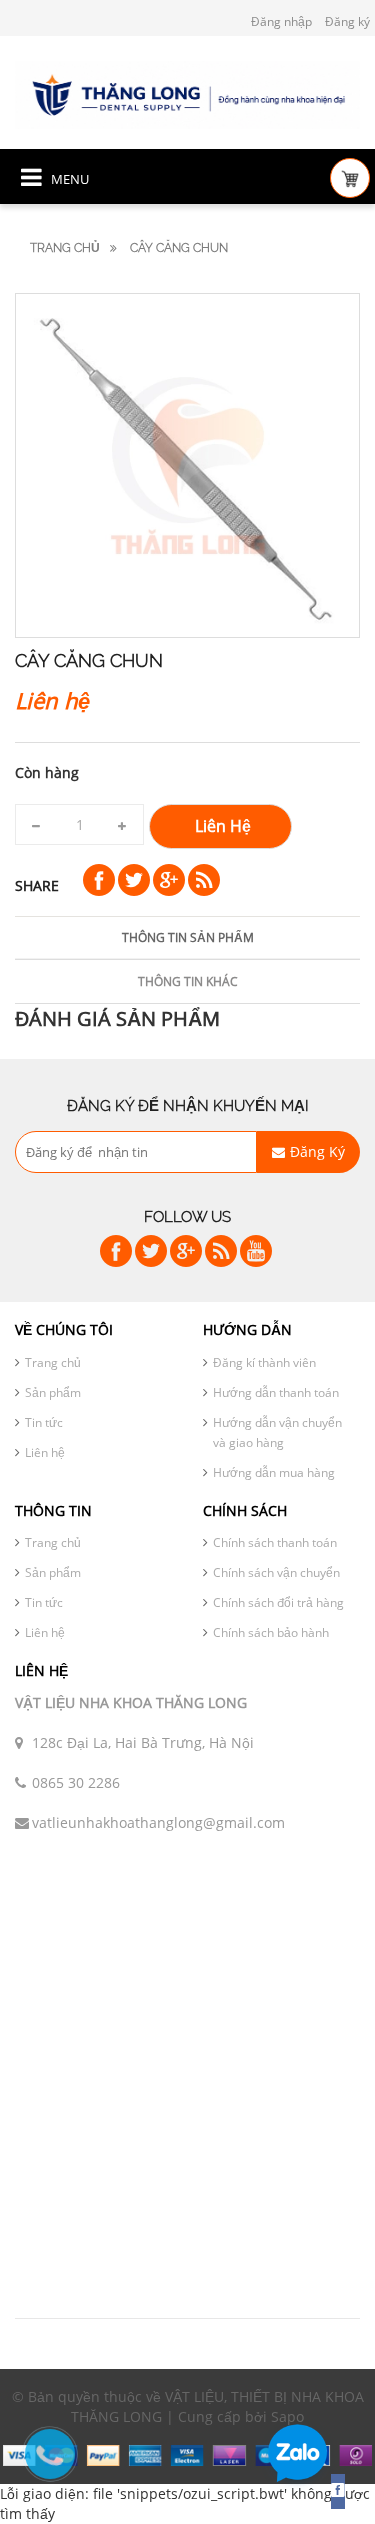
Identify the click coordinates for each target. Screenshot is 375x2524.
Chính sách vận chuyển (276, 1572)
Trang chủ (65, 248)
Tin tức (44, 1422)
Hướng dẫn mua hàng (274, 1472)
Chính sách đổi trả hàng (278, 1602)
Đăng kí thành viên (264, 1362)
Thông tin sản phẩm (188, 937)
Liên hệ (45, 1452)
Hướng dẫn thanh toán (276, 1392)
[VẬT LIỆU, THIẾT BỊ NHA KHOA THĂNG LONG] (187, 93)
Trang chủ (53, 1362)
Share (37, 885)
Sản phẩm (53, 1392)
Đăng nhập (281, 21)
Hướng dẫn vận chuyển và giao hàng (277, 1432)
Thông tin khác (188, 981)
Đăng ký (347, 21)
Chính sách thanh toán (275, 1542)
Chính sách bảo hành (271, 1632)
